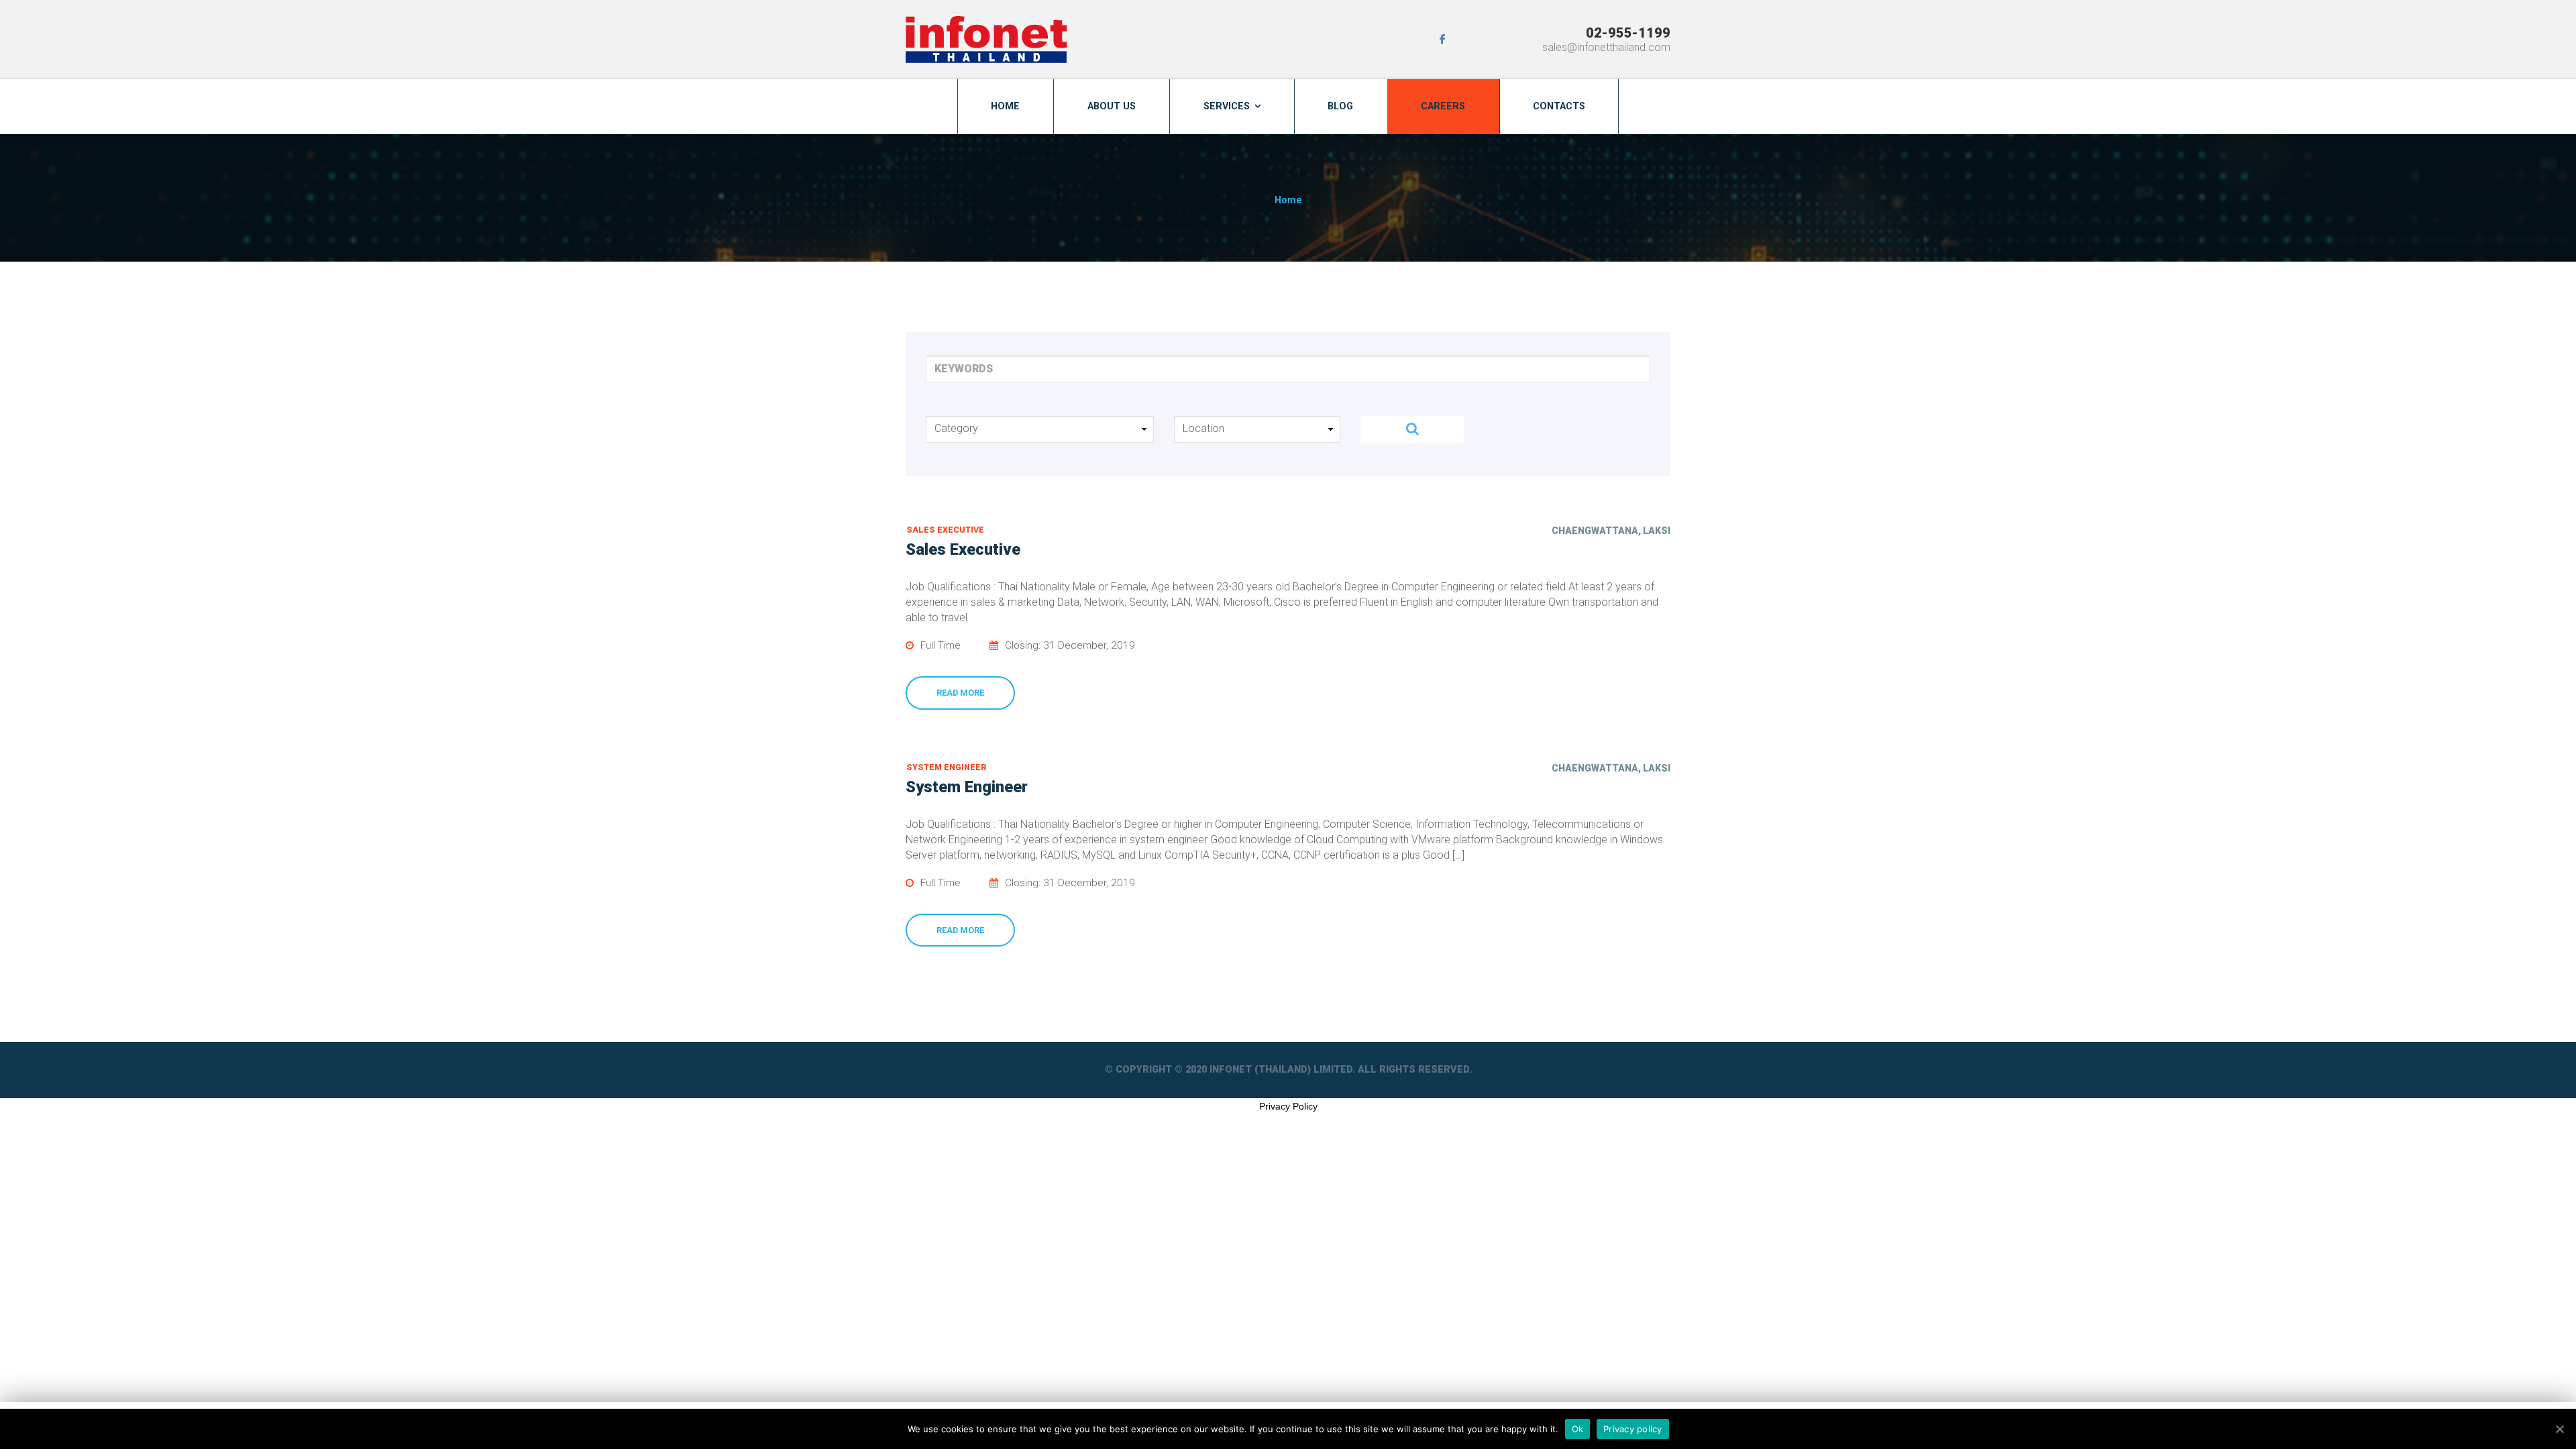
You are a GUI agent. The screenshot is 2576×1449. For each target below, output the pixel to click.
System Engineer (947, 767)
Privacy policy (1633, 1428)
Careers (1443, 106)
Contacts (1559, 106)
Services (1227, 106)
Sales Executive (945, 530)
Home (1005, 106)
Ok (1578, 1428)
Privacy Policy (1288, 1106)
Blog (1340, 106)
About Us (1112, 106)
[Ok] (2559, 1429)
